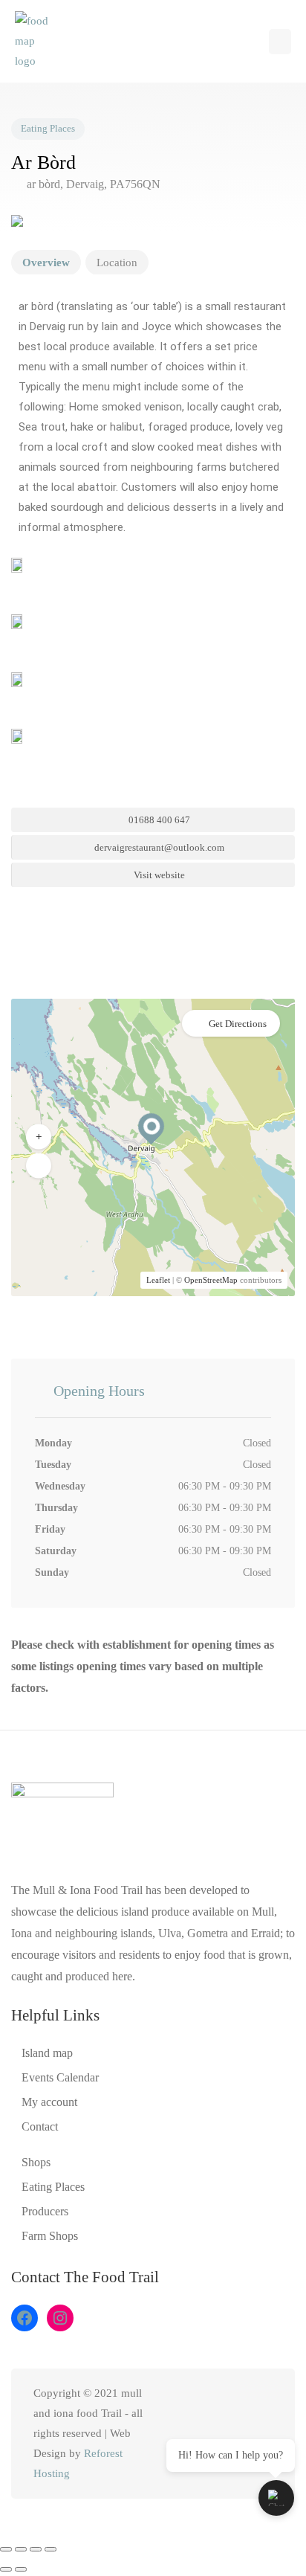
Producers (45, 2211)
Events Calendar (60, 2077)
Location (117, 263)
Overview (46, 263)
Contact (40, 2126)
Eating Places (48, 129)
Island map (47, 2053)
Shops (36, 2162)
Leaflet (158, 1280)
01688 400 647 (158, 820)
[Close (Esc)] (51, 2549)
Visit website (158, 875)
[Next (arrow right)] (21, 2569)
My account (49, 2102)
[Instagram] (60, 2318)
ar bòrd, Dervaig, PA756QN (92, 184)
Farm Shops (50, 2236)
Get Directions (238, 1024)
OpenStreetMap (211, 1280)
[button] (280, 42)
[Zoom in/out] (6, 2549)
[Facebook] (25, 2318)
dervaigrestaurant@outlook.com (158, 847)
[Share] (36, 2549)
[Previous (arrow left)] (6, 2569)
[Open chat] (276, 2498)
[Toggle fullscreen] (21, 2549)
